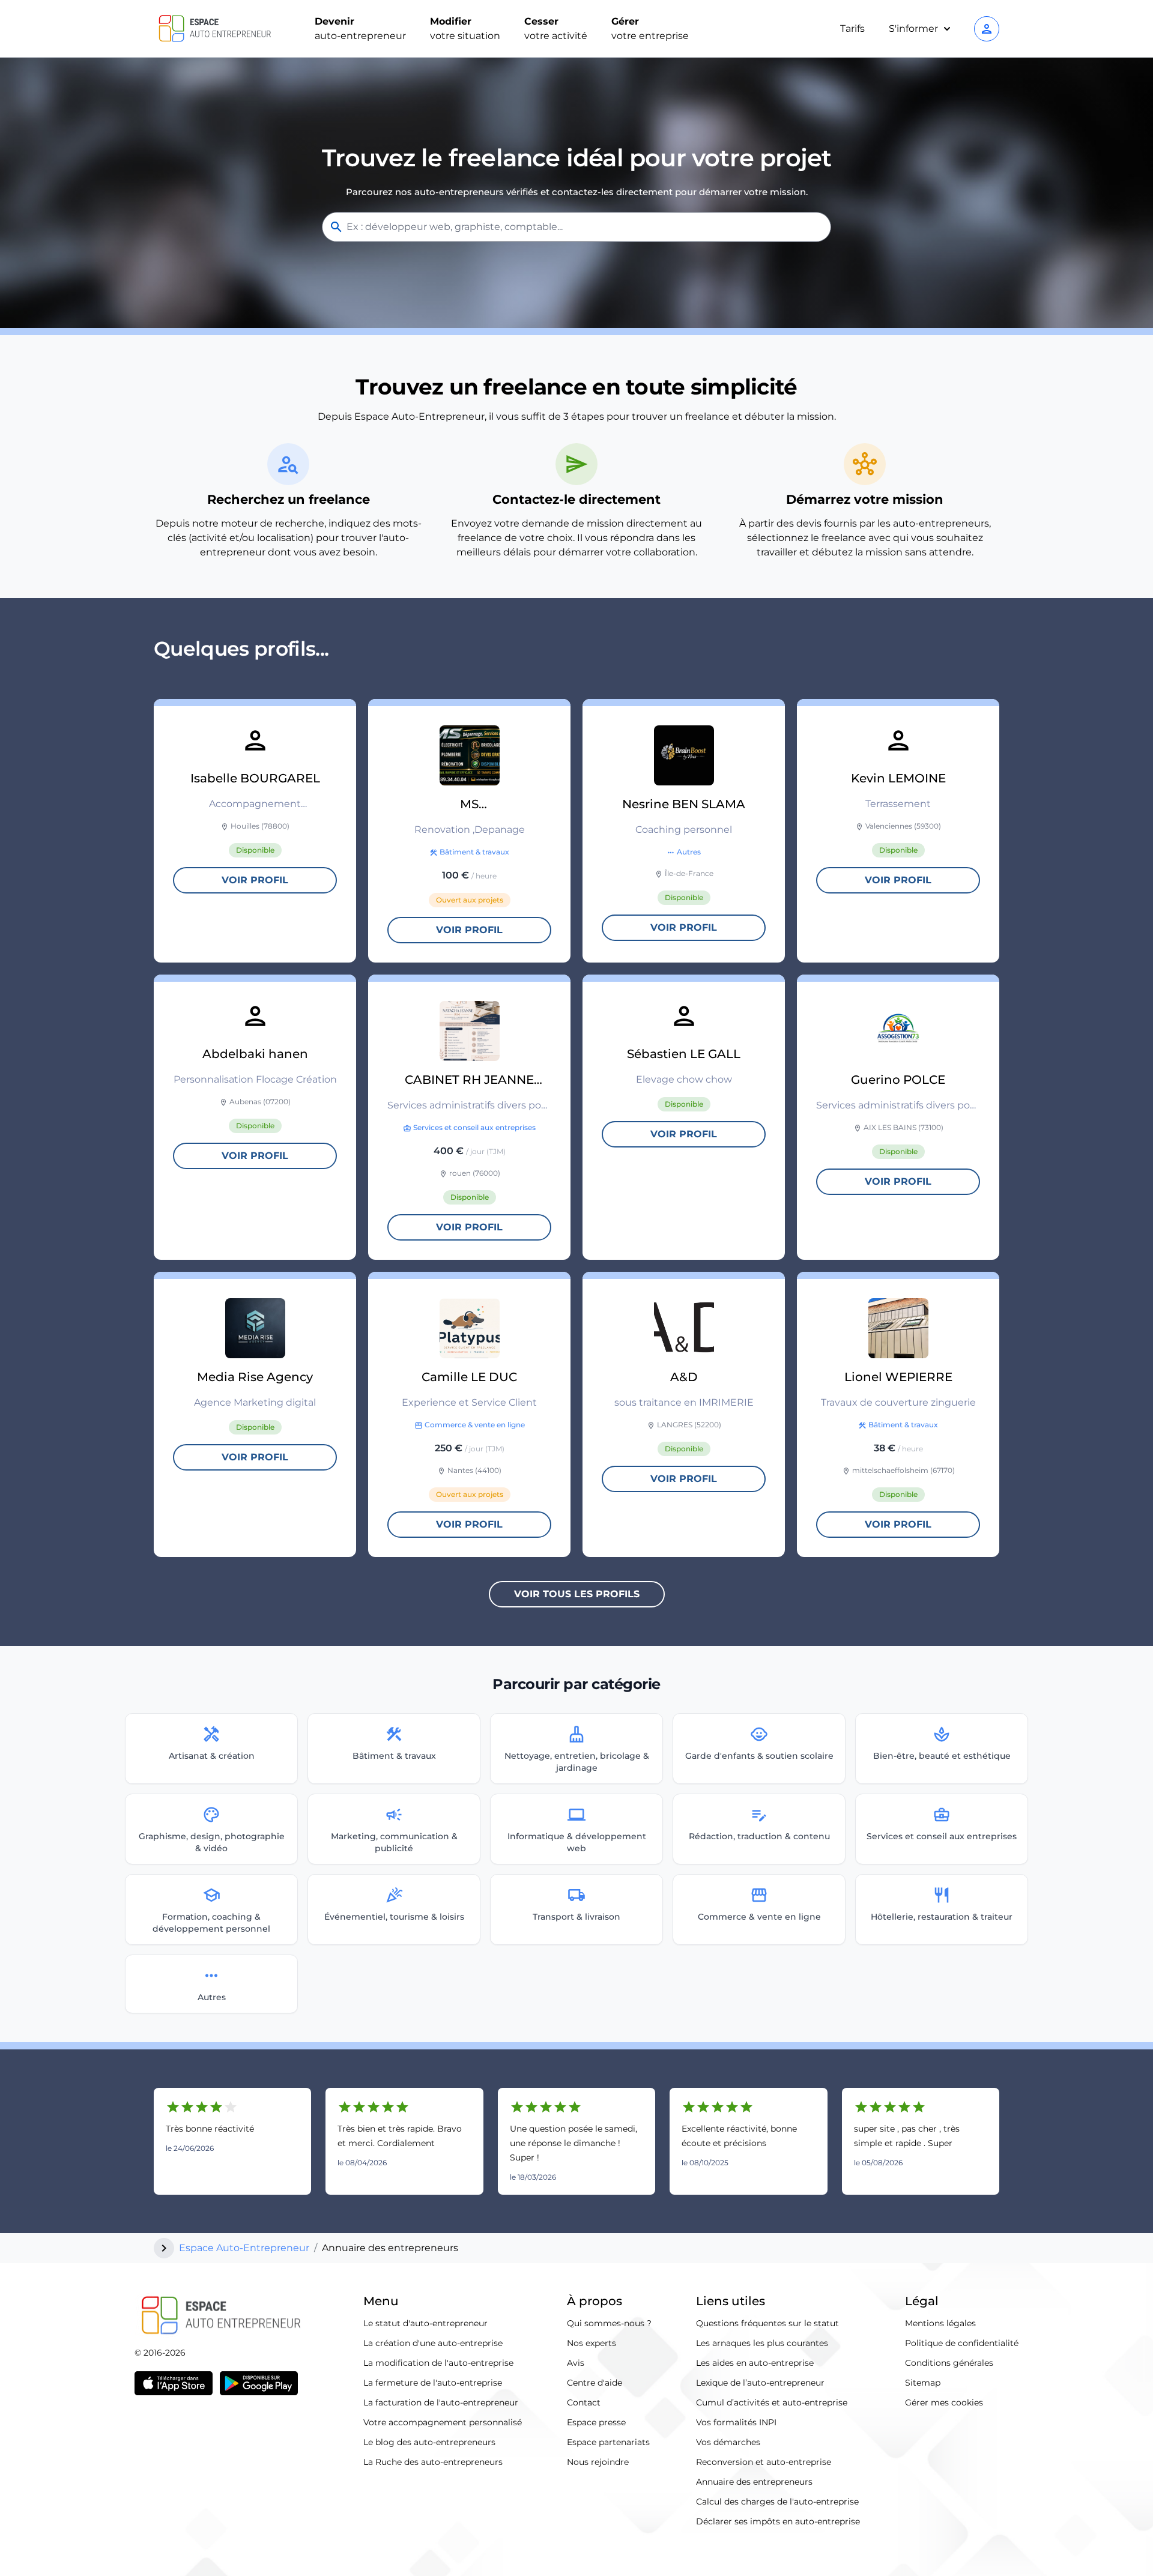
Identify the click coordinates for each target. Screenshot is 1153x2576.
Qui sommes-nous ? (609, 2323)
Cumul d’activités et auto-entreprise (772, 2402)
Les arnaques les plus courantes (762, 2343)
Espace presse (596, 2422)
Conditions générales (949, 2363)
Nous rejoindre (598, 2462)
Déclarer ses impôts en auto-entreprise (778, 2521)
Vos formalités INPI (736, 2422)
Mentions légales (940, 2323)
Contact (584, 2402)
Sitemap (923, 2383)
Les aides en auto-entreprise (755, 2363)
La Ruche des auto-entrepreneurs (433, 2462)
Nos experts (592, 2343)
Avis (576, 2363)
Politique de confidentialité (962, 2343)
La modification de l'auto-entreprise (438, 2363)
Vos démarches (728, 2442)
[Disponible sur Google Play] (259, 2383)
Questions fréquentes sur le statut (767, 2323)
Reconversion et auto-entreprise (764, 2462)
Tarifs (852, 29)
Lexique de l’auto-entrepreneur (760, 2383)
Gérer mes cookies (944, 2402)
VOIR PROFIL (255, 880)
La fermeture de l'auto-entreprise (433, 2383)
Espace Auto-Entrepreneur (244, 2248)
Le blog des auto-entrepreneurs (429, 2442)
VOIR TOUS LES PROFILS (577, 1594)
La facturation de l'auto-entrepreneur (441, 2402)
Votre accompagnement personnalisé (443, 2422)
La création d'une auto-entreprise (433, 2343)
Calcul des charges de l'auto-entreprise (777, 2502)
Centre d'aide (595, 2383)
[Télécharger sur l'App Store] (174, 2383)
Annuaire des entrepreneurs (754, 2482)
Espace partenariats (608, 2442)
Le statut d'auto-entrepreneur (425, 2323)
